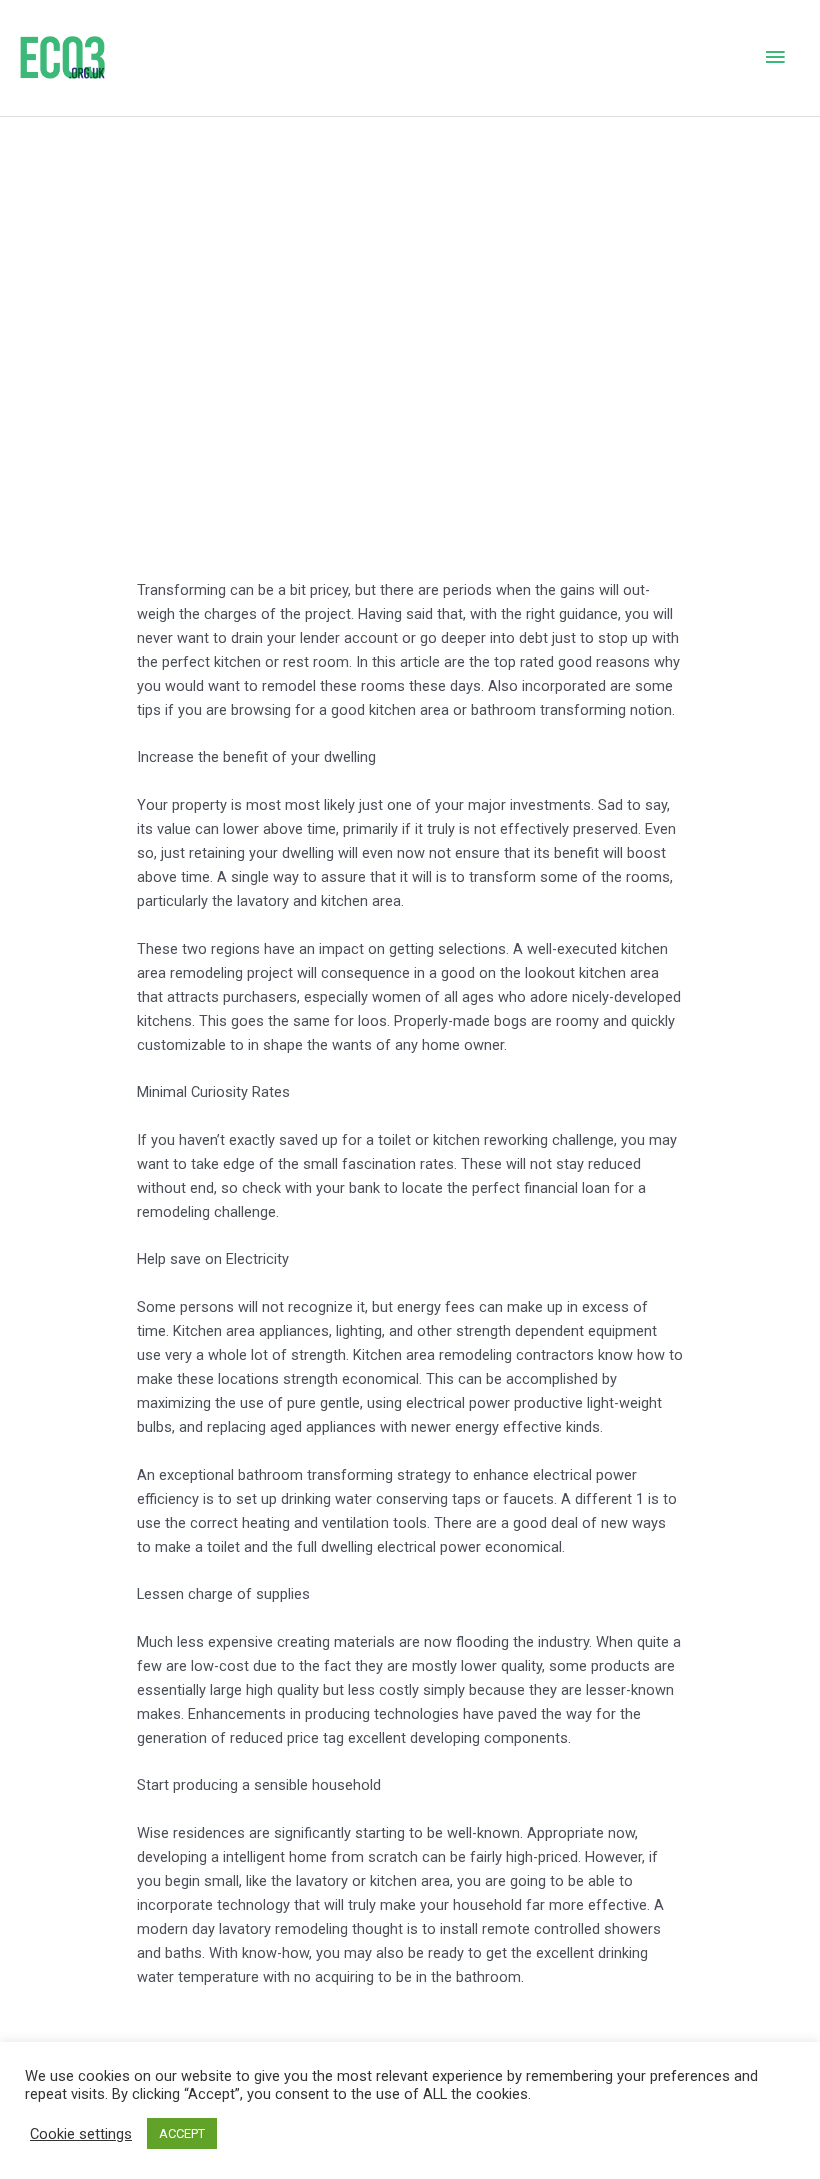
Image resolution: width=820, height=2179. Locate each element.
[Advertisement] (410, 267)
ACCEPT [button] (182, 2133)
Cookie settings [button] (81, 2134)
